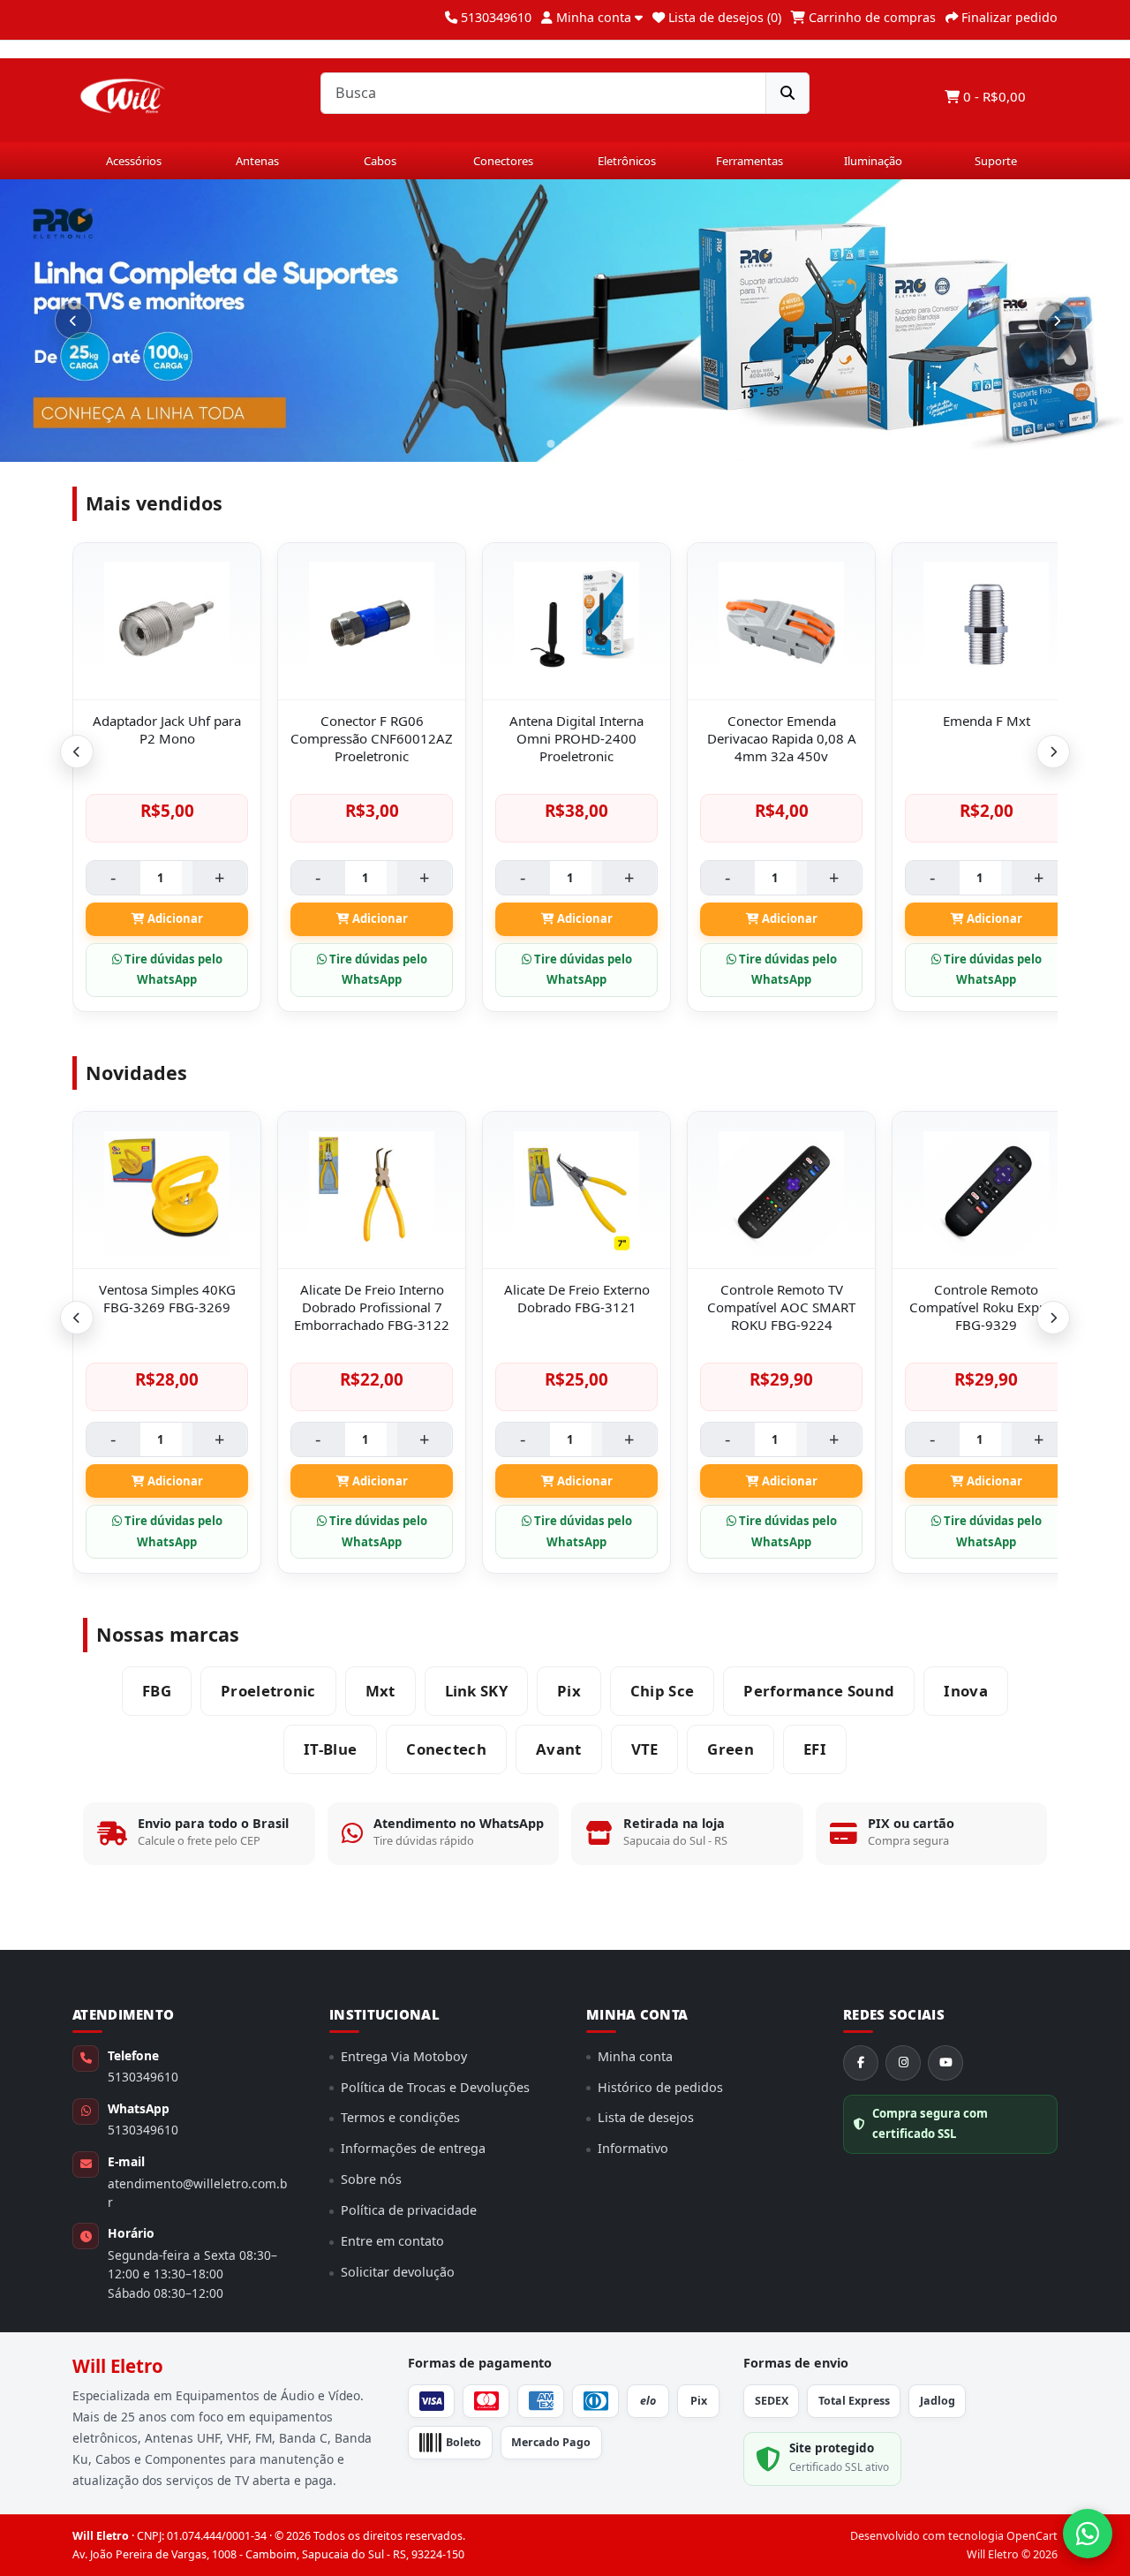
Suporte (996, 161)
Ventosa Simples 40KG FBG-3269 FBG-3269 (167, 1298)
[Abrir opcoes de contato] (1088, 2534)
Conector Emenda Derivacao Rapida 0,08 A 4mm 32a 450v (782, 738)
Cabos (380, 161)
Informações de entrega (413, 2148)
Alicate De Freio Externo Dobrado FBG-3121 (577, 1298)
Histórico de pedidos (660, 2087)
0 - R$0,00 (993, 96)
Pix (569, 1691)
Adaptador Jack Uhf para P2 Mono (167, 729)
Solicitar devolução (398, 2272)
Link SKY (476, 1691)
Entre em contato (392, 2241)
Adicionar (174, 918)
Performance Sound (819, 1691)
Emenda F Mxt (987, 721)
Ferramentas (750, 161)
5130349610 (143, 2077)
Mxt (380, 1691)
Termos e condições (400, 2117)
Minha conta (635, 2056)
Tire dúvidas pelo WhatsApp (172, 970)
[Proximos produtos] (1053, 752)
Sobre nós (371, 2179)
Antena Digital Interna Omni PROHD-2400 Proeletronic (576, 738)
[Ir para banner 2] (580, 444)
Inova (966, 1691)
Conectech (446, 1749)
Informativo (633, 2148)
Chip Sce (662, 1691)
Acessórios (134, 161)
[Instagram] (903, 2063)
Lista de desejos (646, 2117)
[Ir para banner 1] (558, 444)
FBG (157, 1691)
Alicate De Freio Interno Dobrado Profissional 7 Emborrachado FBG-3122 (372, 1307)
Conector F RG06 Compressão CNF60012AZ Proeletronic (372, 738)
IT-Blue (330, 1749)
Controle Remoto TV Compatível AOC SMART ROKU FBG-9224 (781, 1307)
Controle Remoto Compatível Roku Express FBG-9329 (987, 1307)
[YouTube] (945, 2063)
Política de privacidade (409, 2210)
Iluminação (873, 161)
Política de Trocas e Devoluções (435, 2087)
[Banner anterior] (73, 321)
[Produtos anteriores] (77, 752)
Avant (559, 1749)
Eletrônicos (627, 161)
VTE (645, 1749)
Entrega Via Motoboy (404, 2056)
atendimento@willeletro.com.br (197, 2193)
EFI (815, 1749)
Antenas (257, 161)
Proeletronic (268, 1691)
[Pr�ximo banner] (1057, 321)
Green (731, 1749)
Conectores (503, 161)
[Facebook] (861, 2063)
